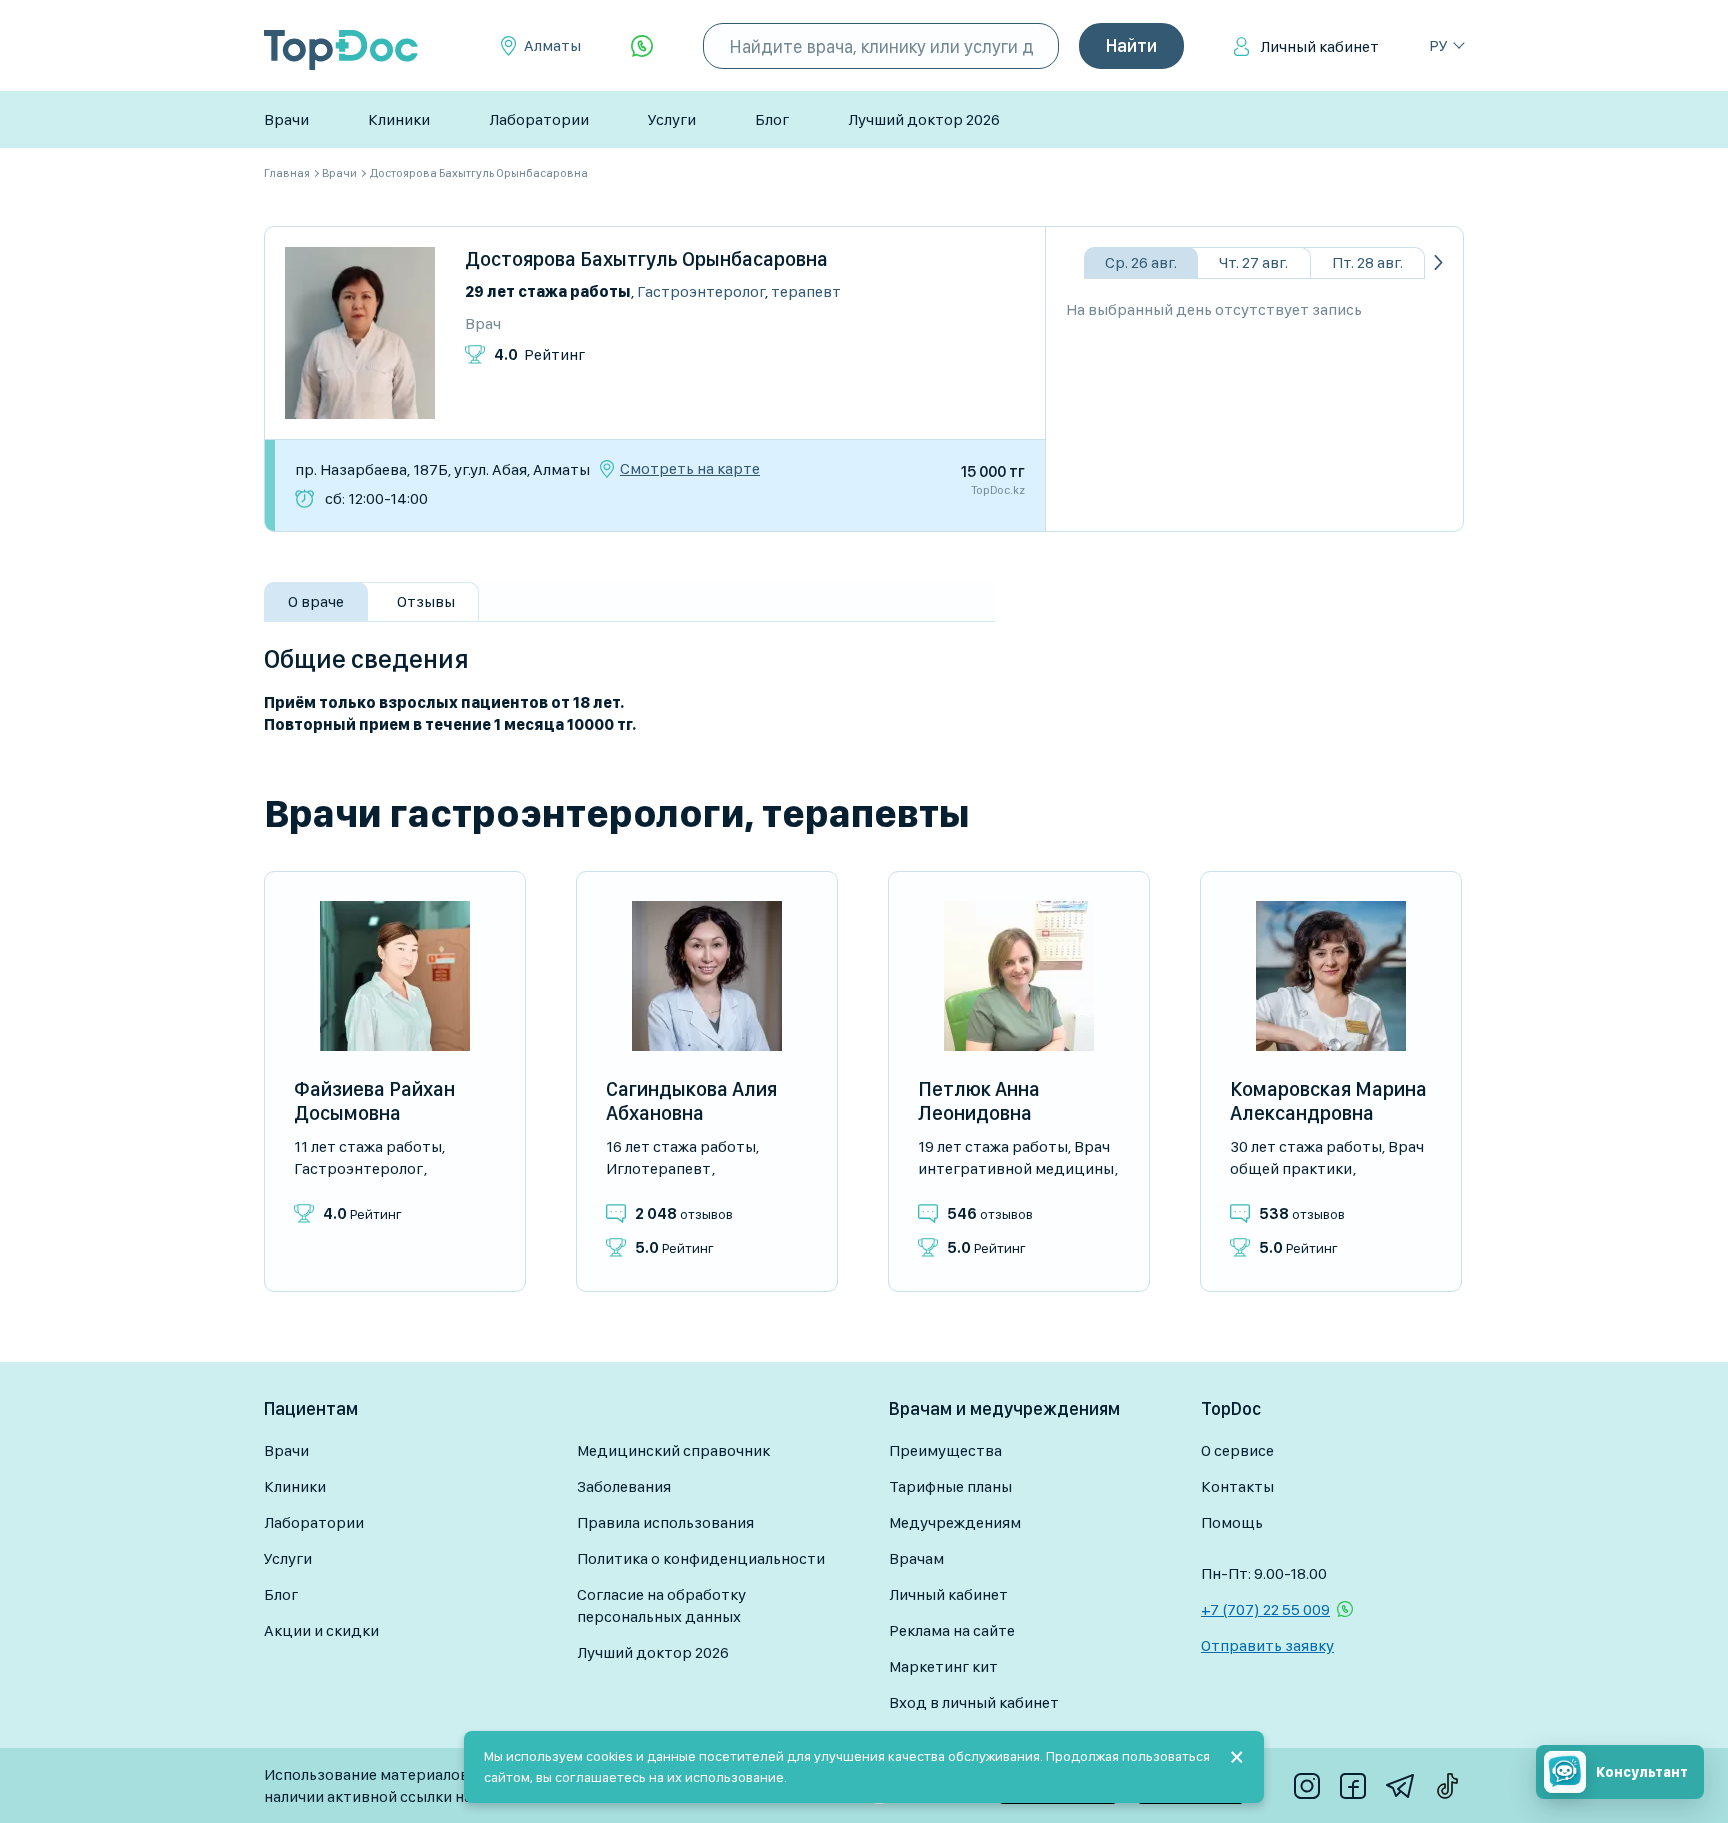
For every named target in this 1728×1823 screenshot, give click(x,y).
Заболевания (624, 1486)
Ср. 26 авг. (1141, 262)
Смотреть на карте (690, 469)
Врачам (916, 1558)
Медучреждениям (955, 1522)
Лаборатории (539, 119)
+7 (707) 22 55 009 (1265, 1609)
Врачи (286, 119)
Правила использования (665, 1522)
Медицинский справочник (673, 1450)
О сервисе (1237, 1450)
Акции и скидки (321, 1630)
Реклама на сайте (952, 1630)
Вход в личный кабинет (974, 1702)
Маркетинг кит (943, 1666)
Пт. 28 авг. (1367, 262)
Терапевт (806, 291)
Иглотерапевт (658, 1168)
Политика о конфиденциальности (701, 1558)
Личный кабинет (1319, 46)
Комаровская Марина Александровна (1328, 1101)
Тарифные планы (950, 1486)
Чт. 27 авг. (1253, 262)
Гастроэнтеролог (701, 291)
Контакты (1237, 1486)
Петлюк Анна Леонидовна (979, 1101)
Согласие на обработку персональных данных (661, 1605)
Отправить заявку (1267, 1645)
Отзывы (426, 601)
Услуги (672, 119)
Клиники (399, 119)
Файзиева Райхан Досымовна (374, 1101)
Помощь (1232, 1522)
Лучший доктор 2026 (924, 119)
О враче (316, 601)
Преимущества (945, 1450)
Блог (772, 119)
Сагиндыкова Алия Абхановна (691, 1101)
